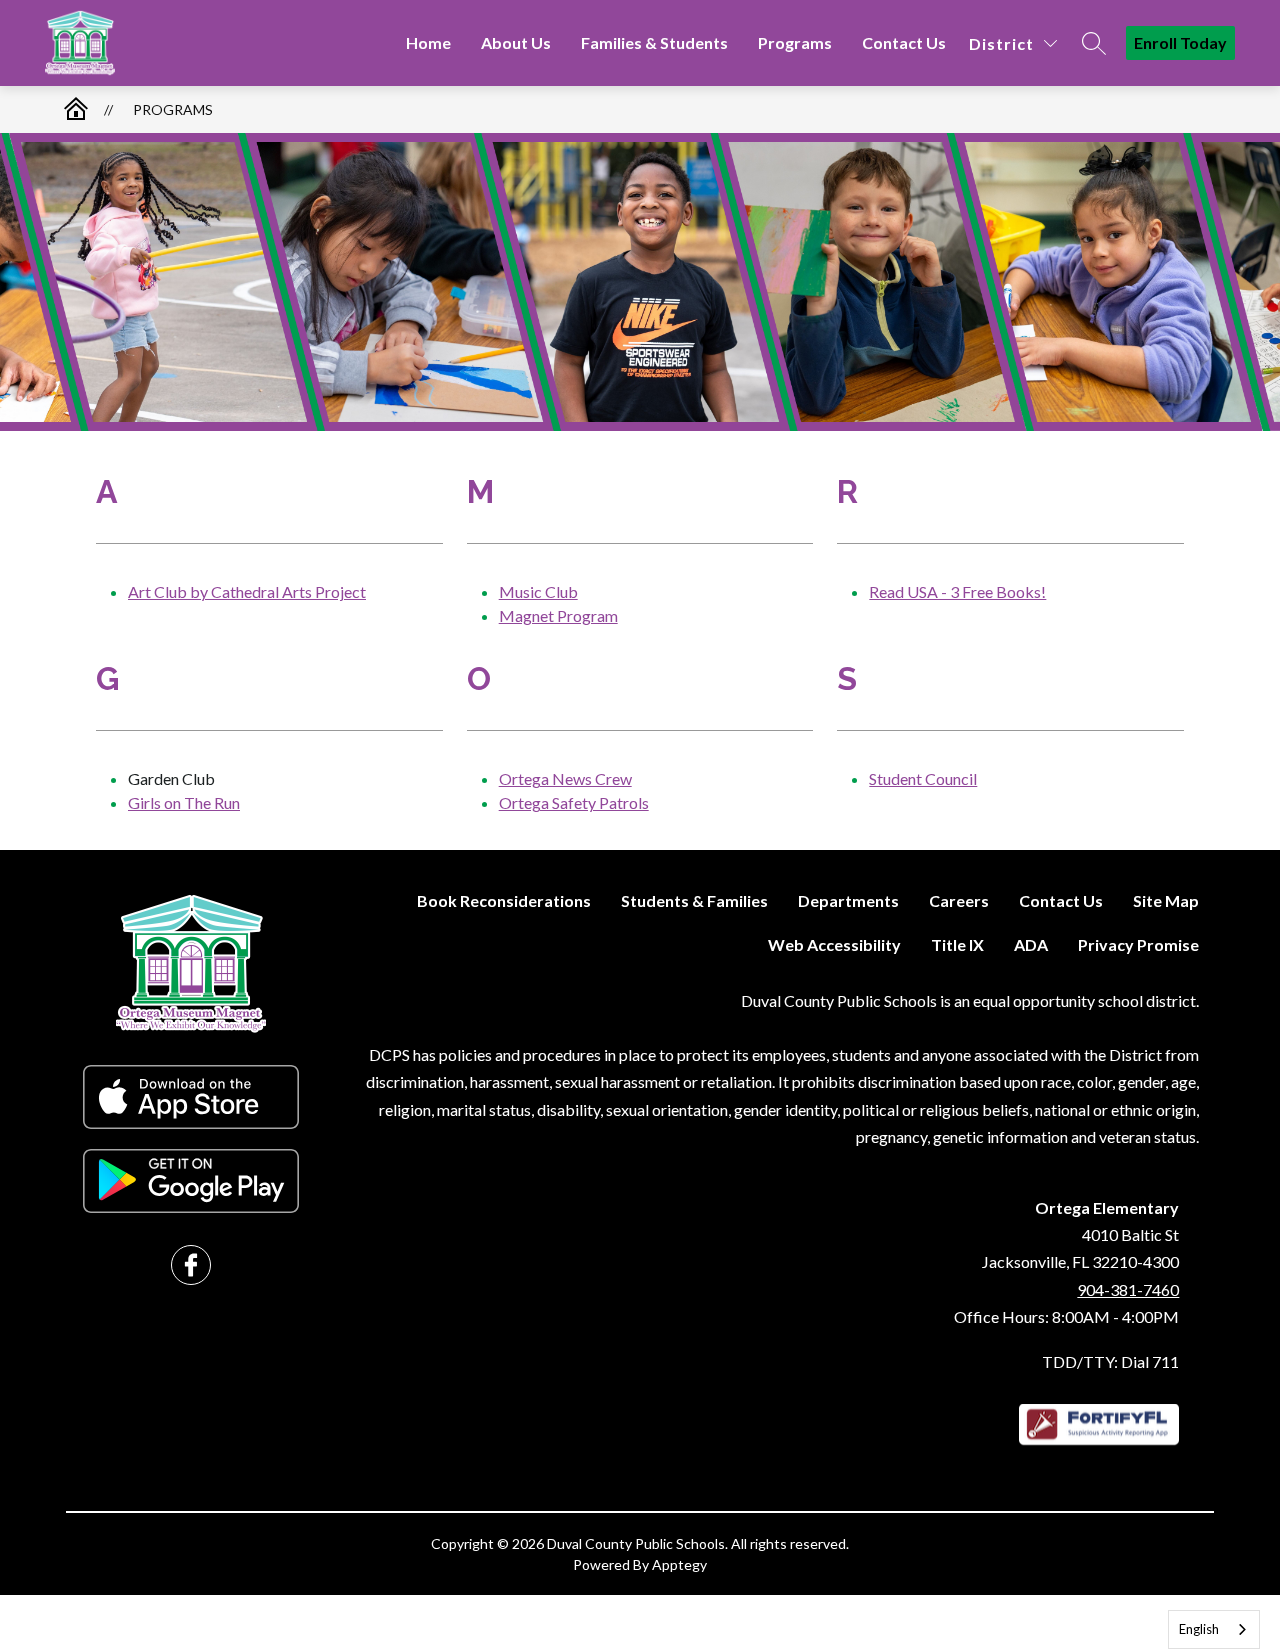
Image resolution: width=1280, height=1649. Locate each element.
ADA (1031, 944)
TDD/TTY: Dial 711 (1110, 1361)
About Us (516, 42)
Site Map (1166, 900)
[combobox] (1214, 1629)
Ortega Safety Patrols (574, 802)
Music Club (538, 591)
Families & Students (654, 42)
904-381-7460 (1128, 1289)
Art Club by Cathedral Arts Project (247, 591)
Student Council (923, 778)
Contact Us (904, 42)
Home (428, 42)
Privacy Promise (1138, 944)
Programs (795, 42)
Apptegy (679, 1564)
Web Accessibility (834, 944)
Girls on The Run (184, 802)
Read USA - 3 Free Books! (957, 591)
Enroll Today (1180, 42)
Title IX (957, 944)
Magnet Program (558, 615)
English (1199, 1629)
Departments (848, 900)
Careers (959, 900)
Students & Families (694, 900)
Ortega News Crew (565, 778)
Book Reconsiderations (504, 900)
